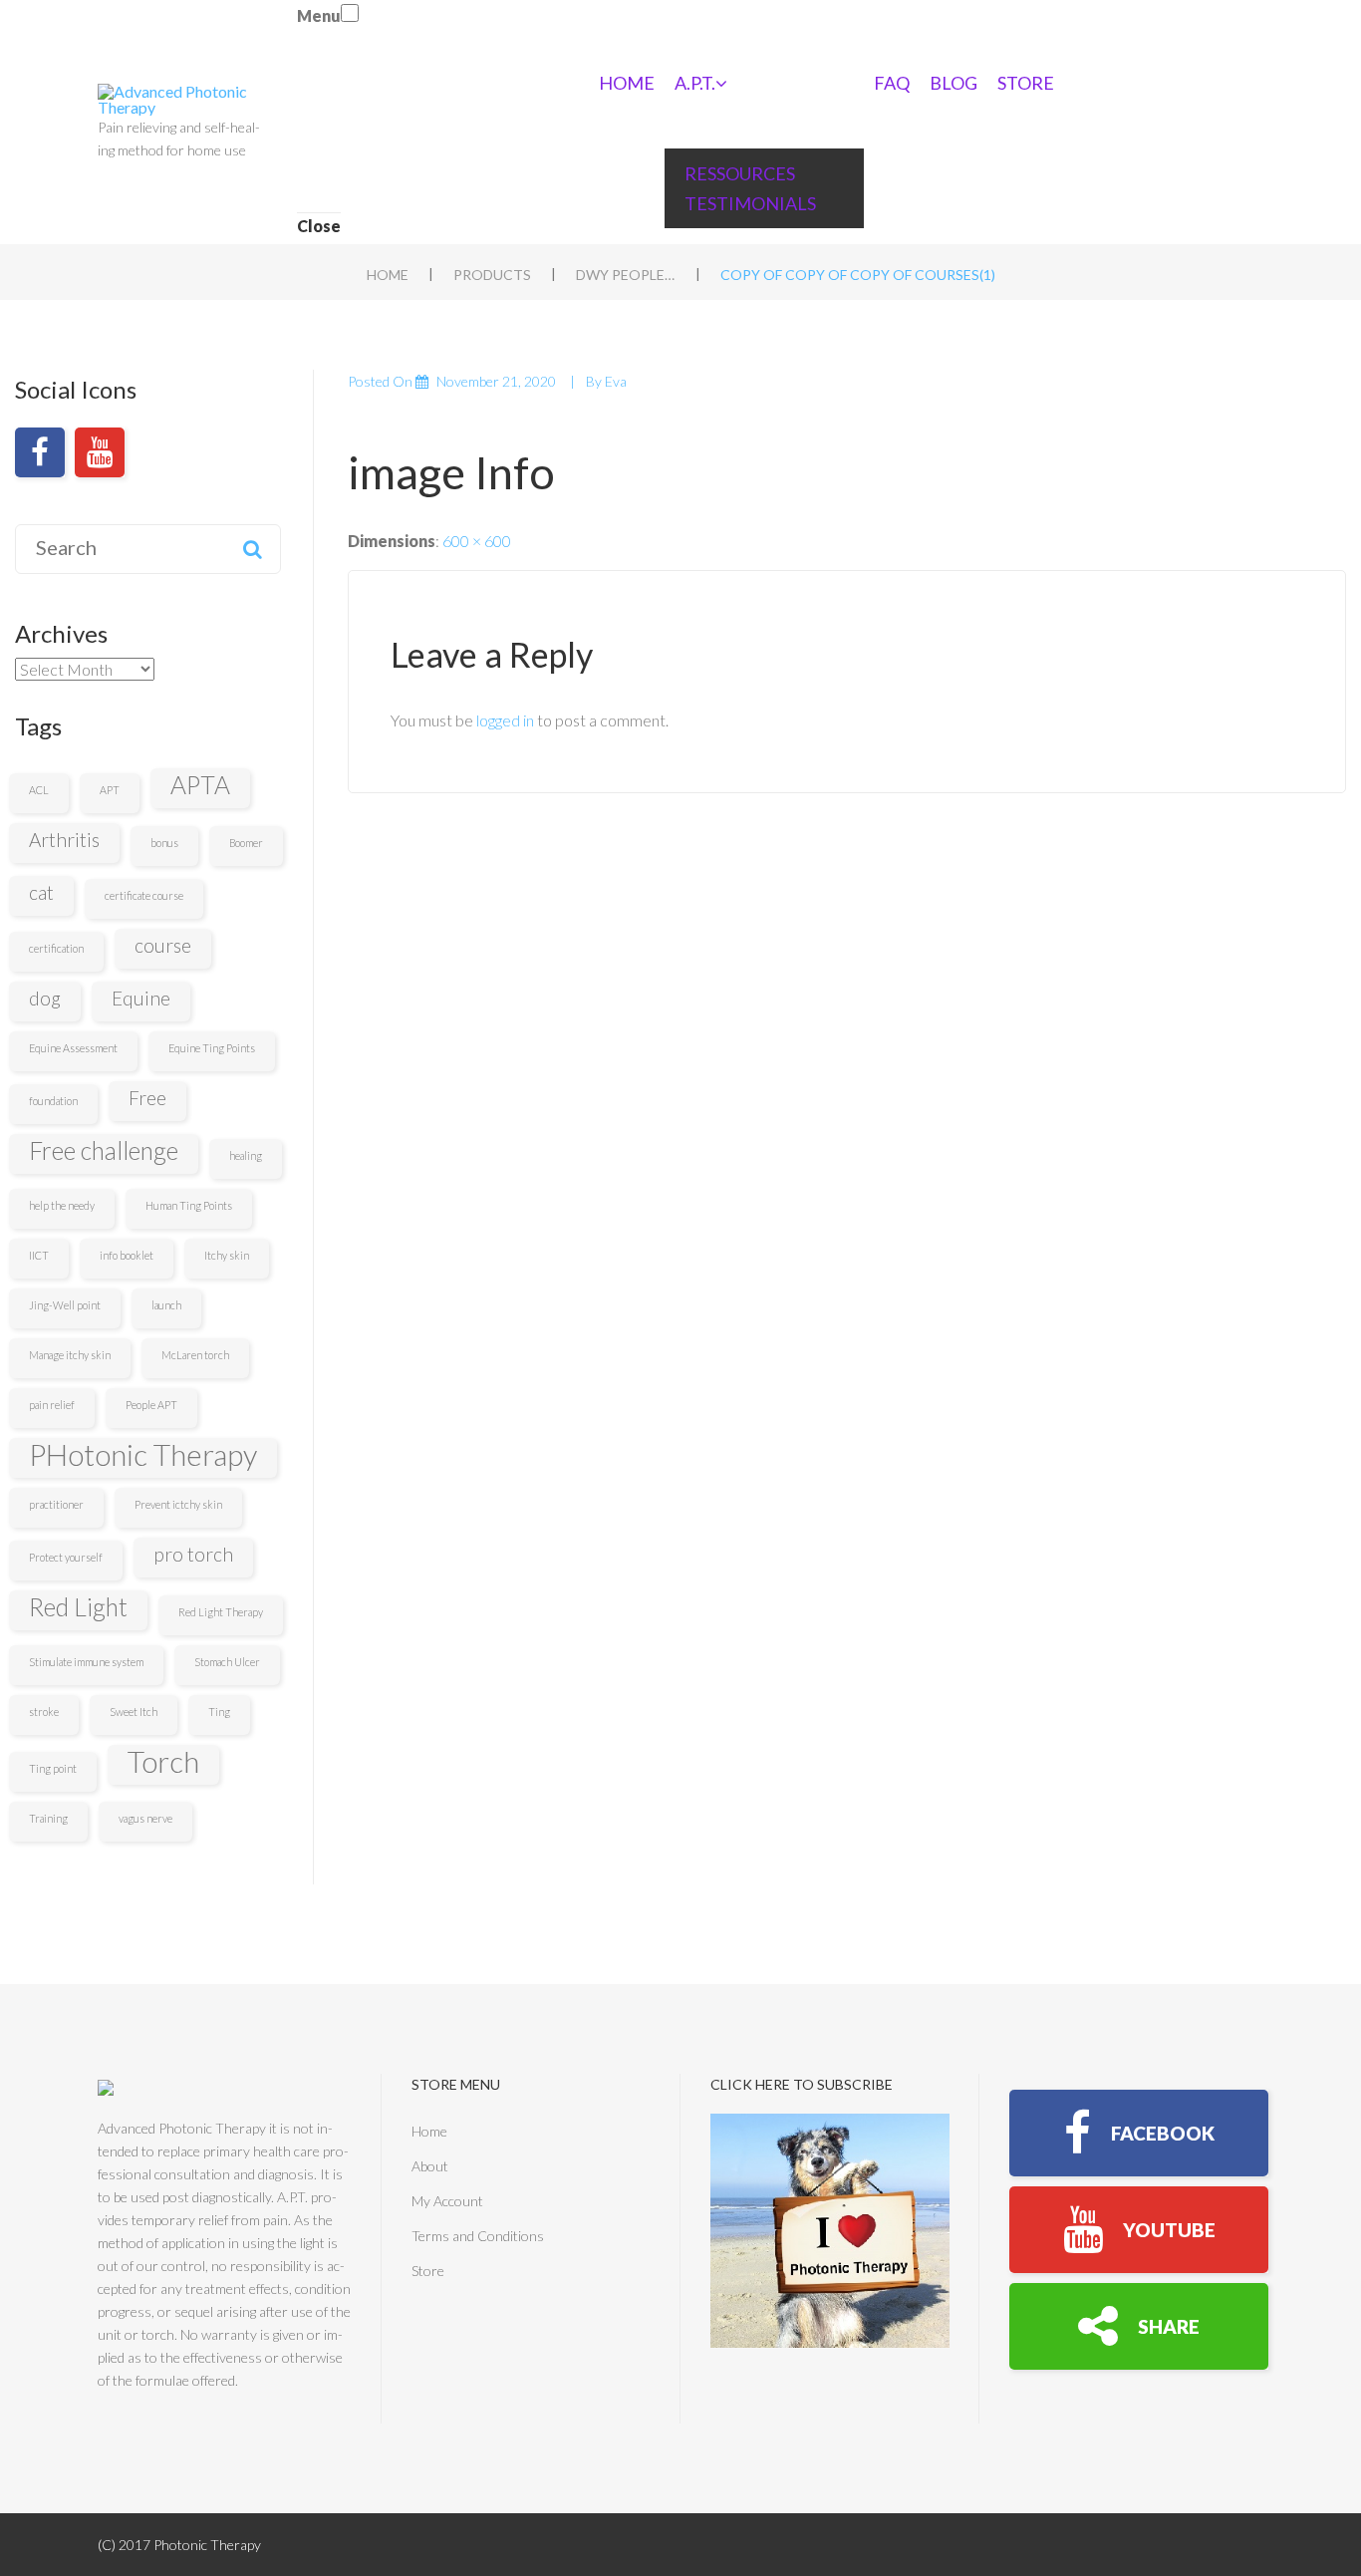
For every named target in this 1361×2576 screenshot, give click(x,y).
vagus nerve (145, 1818)
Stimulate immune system (86, 1662)
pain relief (52, 1405)
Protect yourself (66, 1557)
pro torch (193, 1554)
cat (41, 892)
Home (627, 83)
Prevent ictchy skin (178, 1504)
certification (56, 948)
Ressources (740, 173)
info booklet (127, 1255)
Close (319, 226)
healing (246, 1155)
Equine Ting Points (212, 1048)
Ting (219, 1712)
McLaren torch (195, 1355)
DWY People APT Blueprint (626, 275)
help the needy (62, 1205)
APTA (200, 785)
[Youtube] (100, 452)
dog (45, 998)
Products (492, 275)
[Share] (1139, 2326)
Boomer (246, 843)
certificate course (144, 895)
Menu (319, 15)
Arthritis (64, 840)
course (163, 945)
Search (252, 549)
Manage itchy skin (70, 1355)
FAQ (892, 83)
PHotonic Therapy (143, 1455)
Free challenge (104, 1150)
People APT (151, 1405)
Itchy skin (227, 1255)
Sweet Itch (134, 1712)
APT (110, 790)
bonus (164, 843)
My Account (447, 2201)
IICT (39, 1255)
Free (147, 1098)
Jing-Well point (65, 1305)
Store (1026, 83)
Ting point (53, 1768)
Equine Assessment (73, 1048)
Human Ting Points (189, 1205)
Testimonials (750, 203)
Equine (141, 998)
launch (166, 1305)
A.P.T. (695, 83)
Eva (616, 381)
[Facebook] (40, 452)
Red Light (78, 1607)
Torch (163, 1762)
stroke (44, 1712)
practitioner (56, 1504)
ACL (39, 790)
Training (48, 1818)
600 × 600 (477, 541)
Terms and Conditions (478, 2236)
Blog (953, 83)
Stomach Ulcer (227, 1662)
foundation (53, 1101)
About (430, 2166)
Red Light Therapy (221, 1612)
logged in (505, 720)
